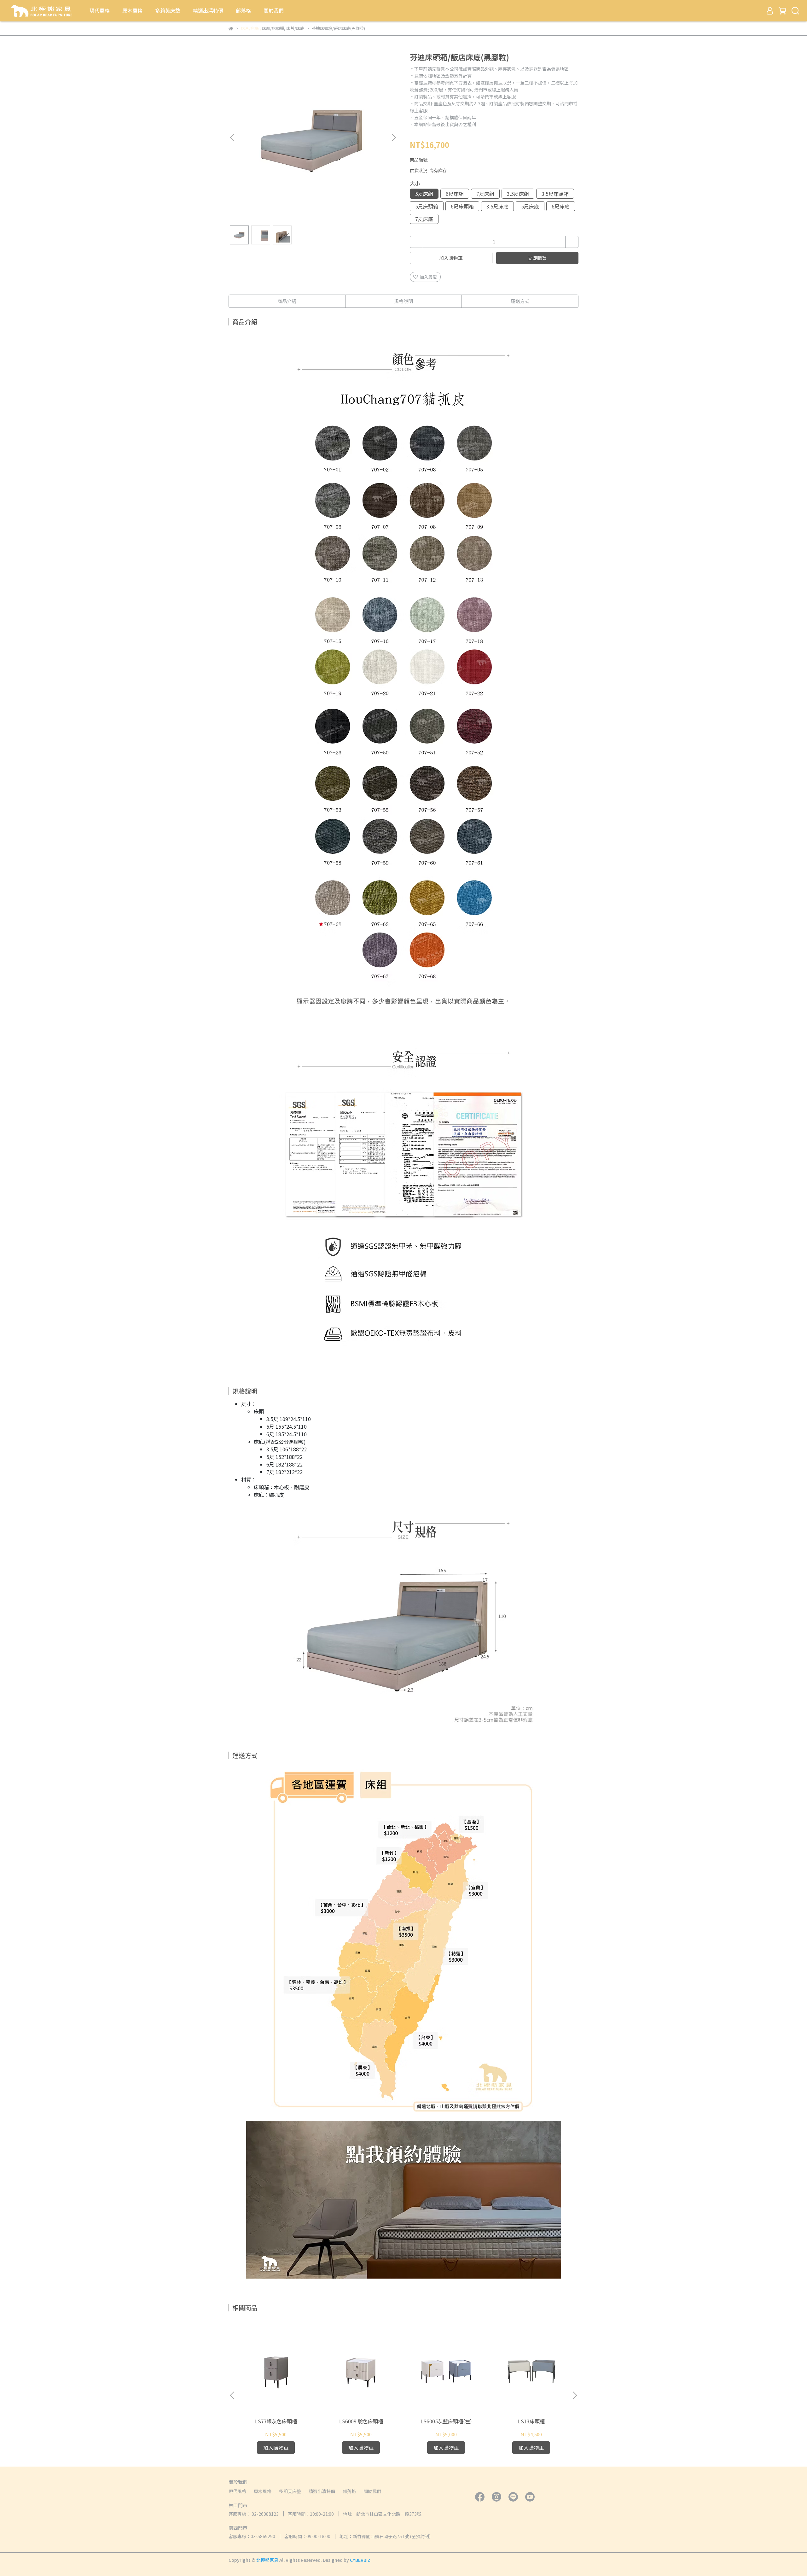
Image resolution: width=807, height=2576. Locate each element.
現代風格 (100, 10)
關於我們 (274, 10)
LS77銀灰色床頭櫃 (276, 2421)
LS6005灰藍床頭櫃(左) (446, 2421)
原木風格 (132, 10)
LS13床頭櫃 (531, 2421)
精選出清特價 (208, 10)
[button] (393, 138)
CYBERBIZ (360, 2560)
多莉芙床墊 (168, 10)
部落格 (243, 10)
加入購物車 (451, 258)
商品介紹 (287, 301)
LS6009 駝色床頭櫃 (361, 2421)
